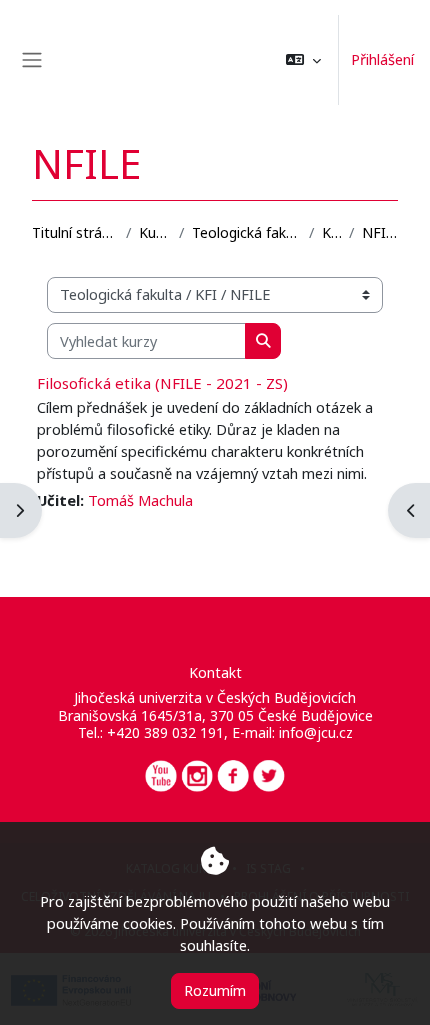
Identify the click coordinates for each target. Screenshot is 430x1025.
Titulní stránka (75, 232)
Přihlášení (382, 59)
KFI (331, 232)
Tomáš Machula (140, 500)
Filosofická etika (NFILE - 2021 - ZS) (162, 383)
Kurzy (155, 232)
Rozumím (215, 990)
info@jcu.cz (316, 732)
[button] (303, 60)
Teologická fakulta (246, 232)
